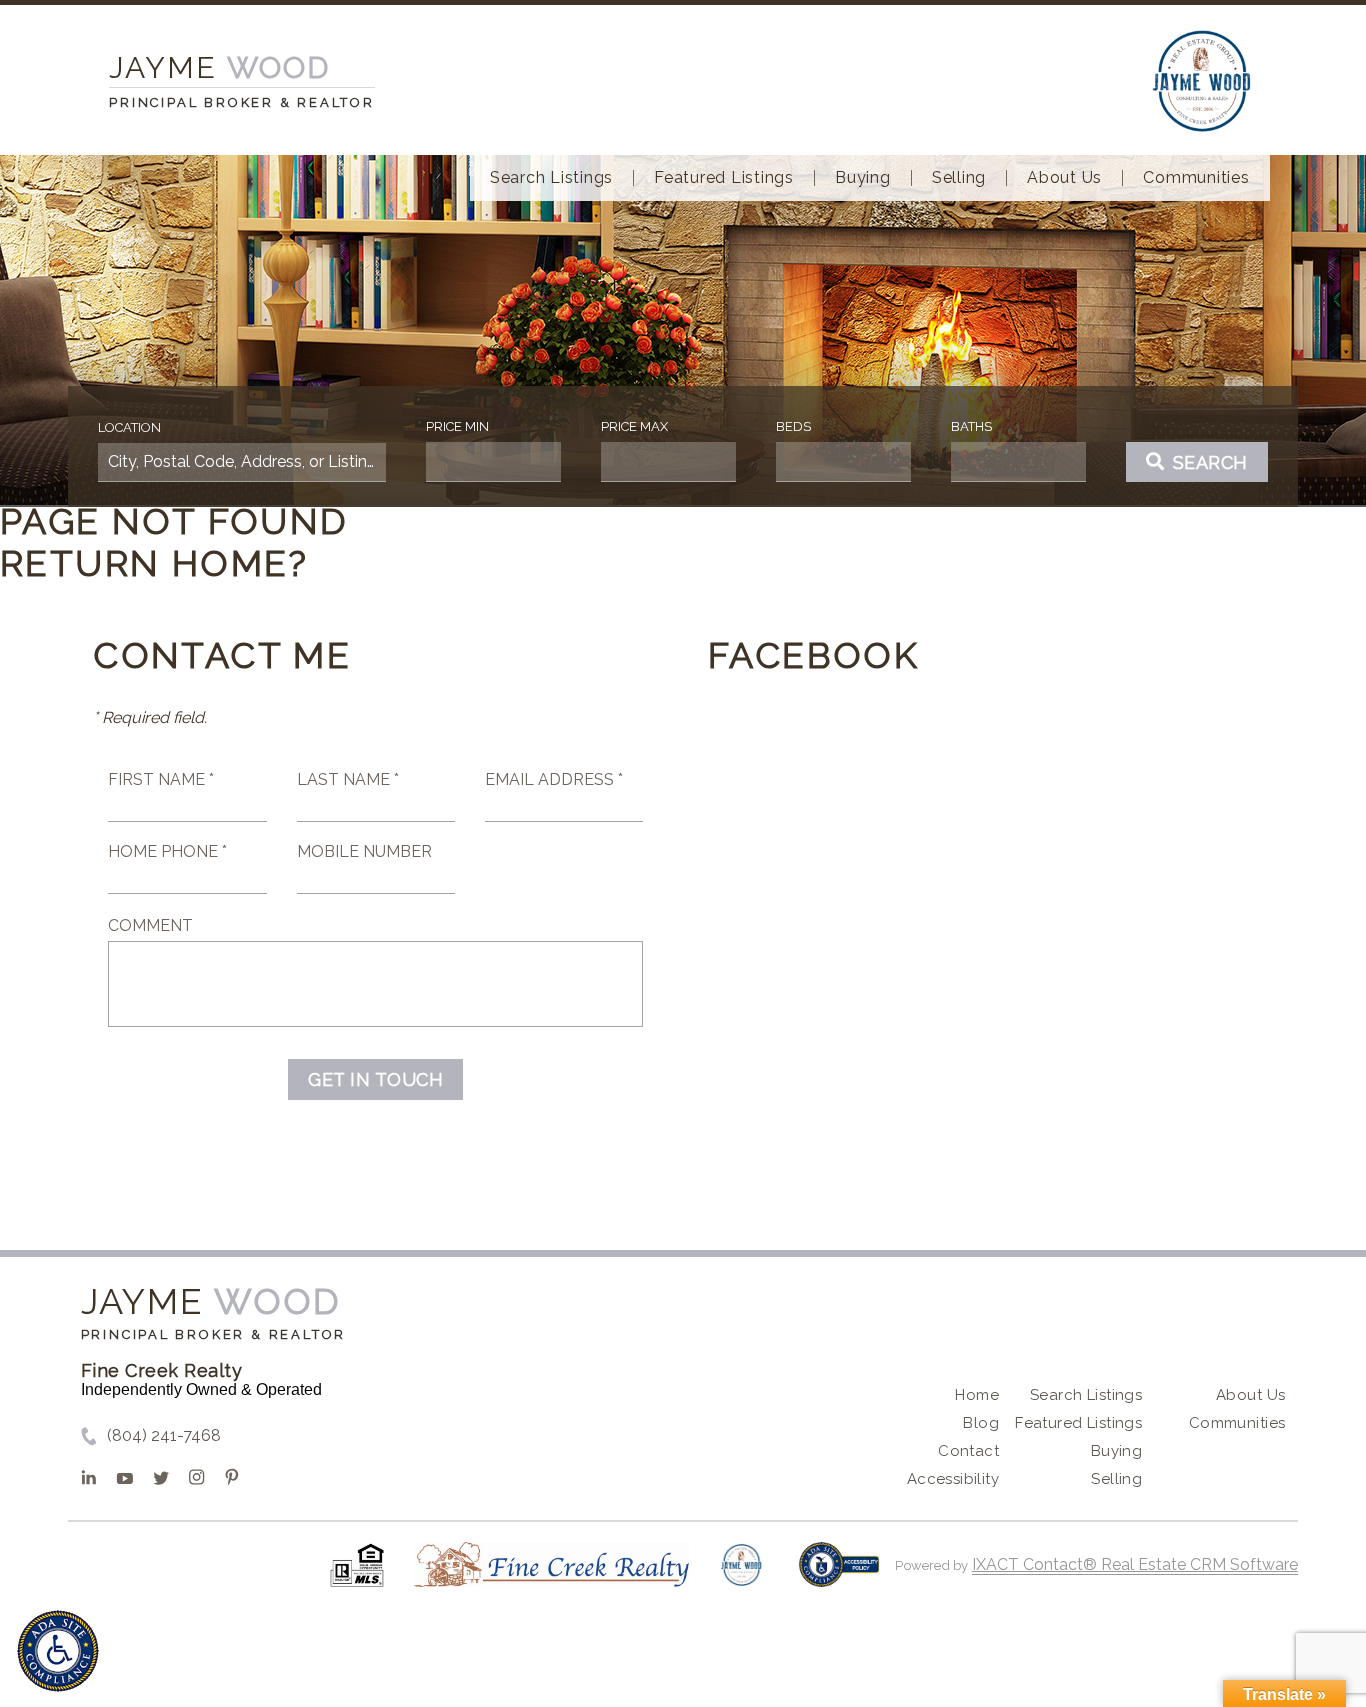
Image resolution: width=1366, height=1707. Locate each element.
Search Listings (551, 178)
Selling (959, 178)
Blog (981, 1423)
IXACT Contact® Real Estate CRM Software (1135, 1564)
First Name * (161, 779)
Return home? (154, 563)
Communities (1196, 178)
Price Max (634, 426)
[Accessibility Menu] (58, 1651)
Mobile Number (364, 851)
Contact (968, 1451)
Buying (863, 178)
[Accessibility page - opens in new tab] (839, 1574)
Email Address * (554, 779)
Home (977, 1395)
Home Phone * (167, 851)
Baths (971, 426)
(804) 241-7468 (164, 1435)
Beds (793, 426)
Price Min (457, 426)
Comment (150, 925)
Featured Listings (724, 178)
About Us (1064, 178)
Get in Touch (375, 1079)
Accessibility (953, 1479)
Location (129, 427)
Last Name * (348, 779)
